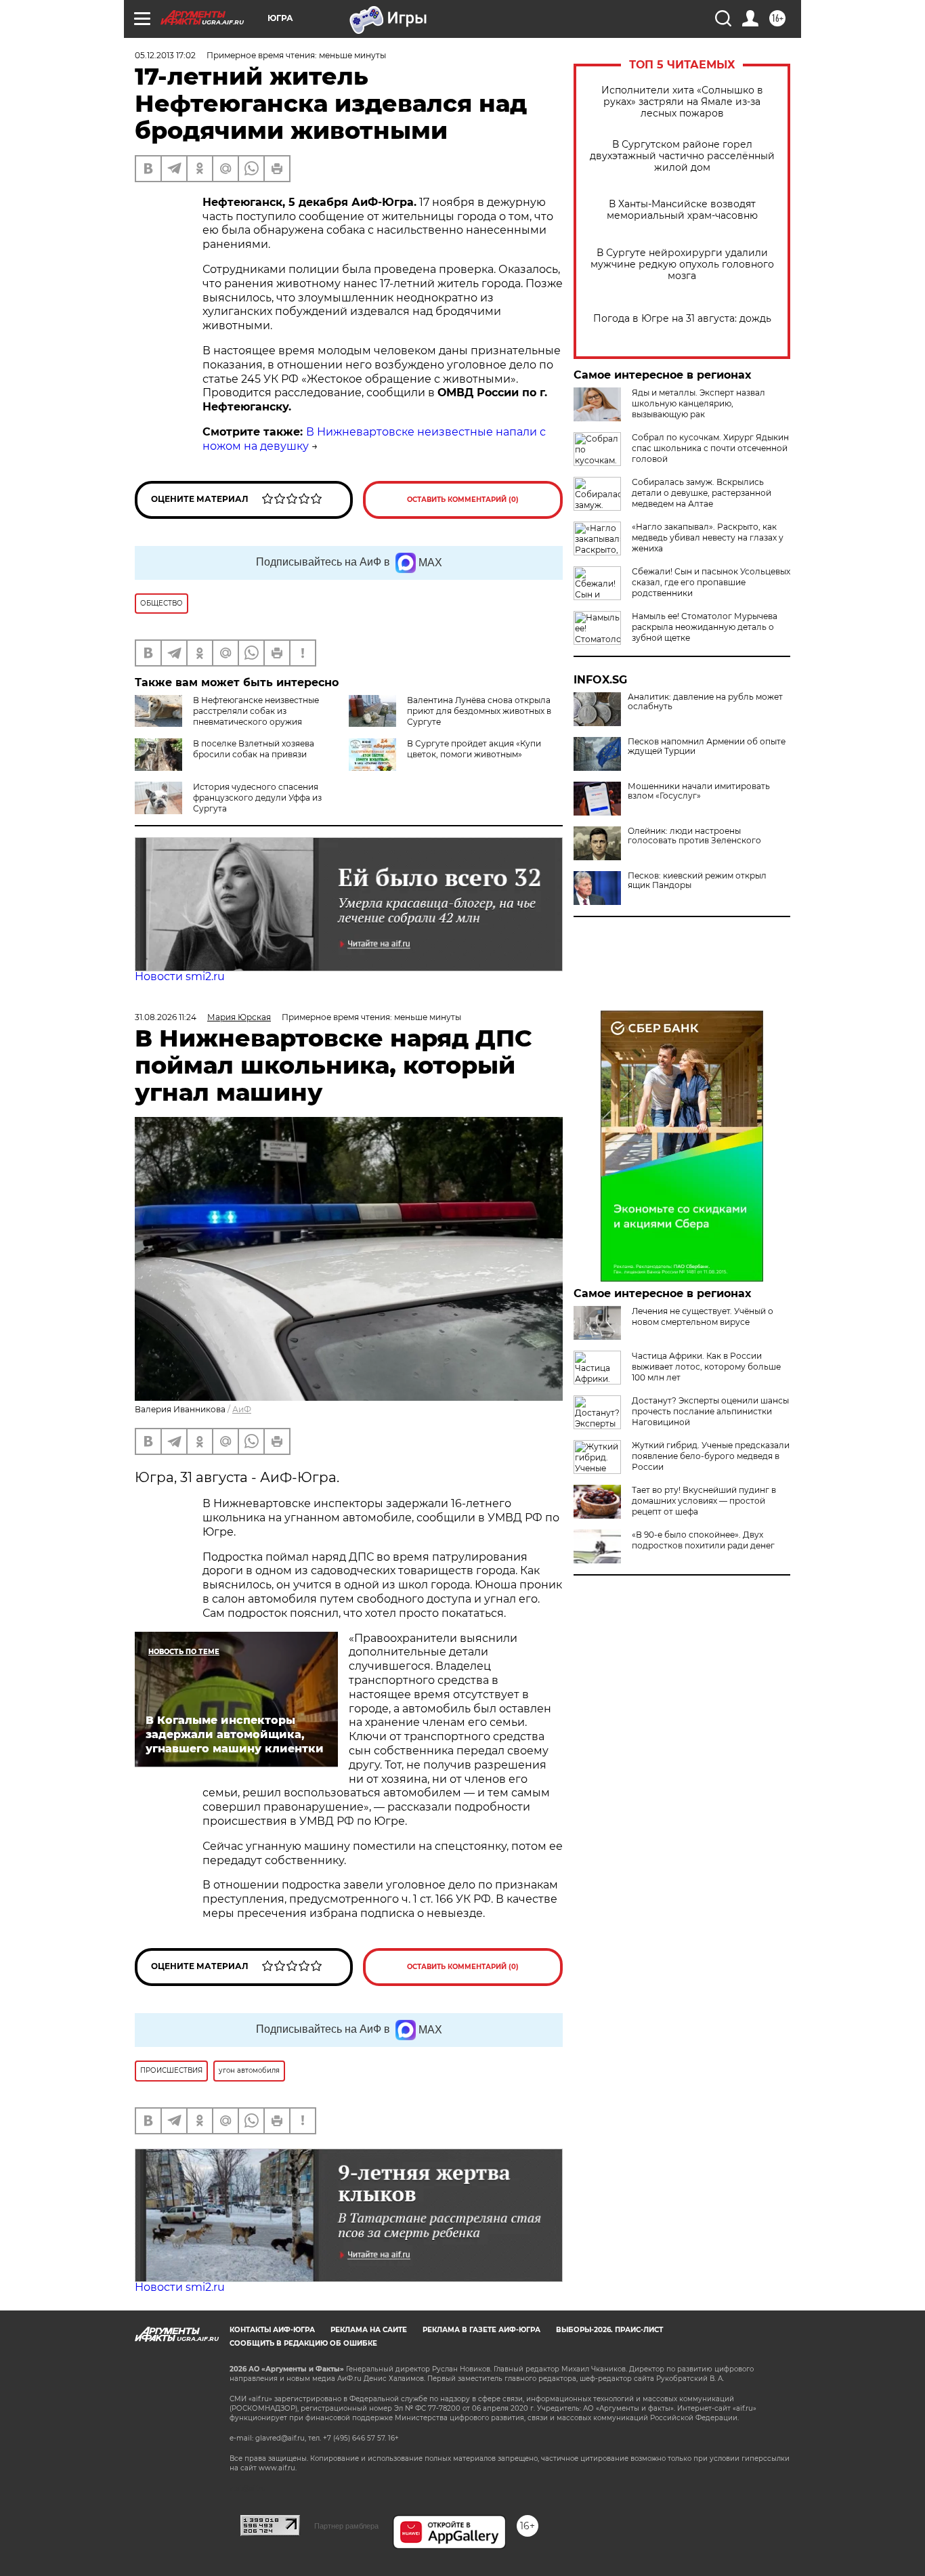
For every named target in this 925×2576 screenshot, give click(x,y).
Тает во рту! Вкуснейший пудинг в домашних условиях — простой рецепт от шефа (704, 1501)
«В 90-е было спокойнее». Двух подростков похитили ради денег (703, 1540)
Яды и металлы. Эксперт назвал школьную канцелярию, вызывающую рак (698, 403)
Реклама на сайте (369, 2330)
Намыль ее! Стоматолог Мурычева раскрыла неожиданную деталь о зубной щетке (705, 627)
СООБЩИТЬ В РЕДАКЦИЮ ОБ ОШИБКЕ (303, 2343)
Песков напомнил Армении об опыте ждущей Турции (707, 746)
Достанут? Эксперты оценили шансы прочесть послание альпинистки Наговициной (710, 1411)
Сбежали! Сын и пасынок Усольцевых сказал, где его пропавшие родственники (711, 582)
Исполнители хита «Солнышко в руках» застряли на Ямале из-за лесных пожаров (682, 102)
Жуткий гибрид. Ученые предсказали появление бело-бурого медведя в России (711, 1456)
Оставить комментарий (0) (463, 500)
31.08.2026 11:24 (166, 1017)
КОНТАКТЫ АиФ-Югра (272, 2330)
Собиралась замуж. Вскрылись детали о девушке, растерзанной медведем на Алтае (702, 493)
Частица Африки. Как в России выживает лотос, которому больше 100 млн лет (706, 1367)
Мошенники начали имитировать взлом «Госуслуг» (699, 791)
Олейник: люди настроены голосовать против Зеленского (694, 836)
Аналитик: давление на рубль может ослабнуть (705, 702)
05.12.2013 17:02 (165, 55)
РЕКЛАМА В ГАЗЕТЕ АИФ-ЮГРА (481, 2330)
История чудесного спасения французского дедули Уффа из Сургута (257, 798)
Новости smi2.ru (180, 976)
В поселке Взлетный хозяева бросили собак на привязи (254, 749)
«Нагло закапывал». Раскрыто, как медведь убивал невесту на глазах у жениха (708, 537)
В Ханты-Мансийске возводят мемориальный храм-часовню (682, 210)
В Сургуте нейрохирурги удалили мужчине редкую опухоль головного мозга (682, 265)
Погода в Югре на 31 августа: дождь (682, 319)
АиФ (242, 1409)
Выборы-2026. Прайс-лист (609, 2330)
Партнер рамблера (346, 2526)
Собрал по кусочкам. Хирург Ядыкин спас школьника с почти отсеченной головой (710, 448)
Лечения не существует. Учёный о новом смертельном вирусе (703, 1316)
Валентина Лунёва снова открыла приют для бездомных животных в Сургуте (479, 711)
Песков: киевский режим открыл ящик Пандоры (697, 881)
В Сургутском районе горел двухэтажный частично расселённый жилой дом (682, 156)
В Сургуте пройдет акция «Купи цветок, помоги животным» (474, 749)
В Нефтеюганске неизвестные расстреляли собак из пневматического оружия (256, 711)
